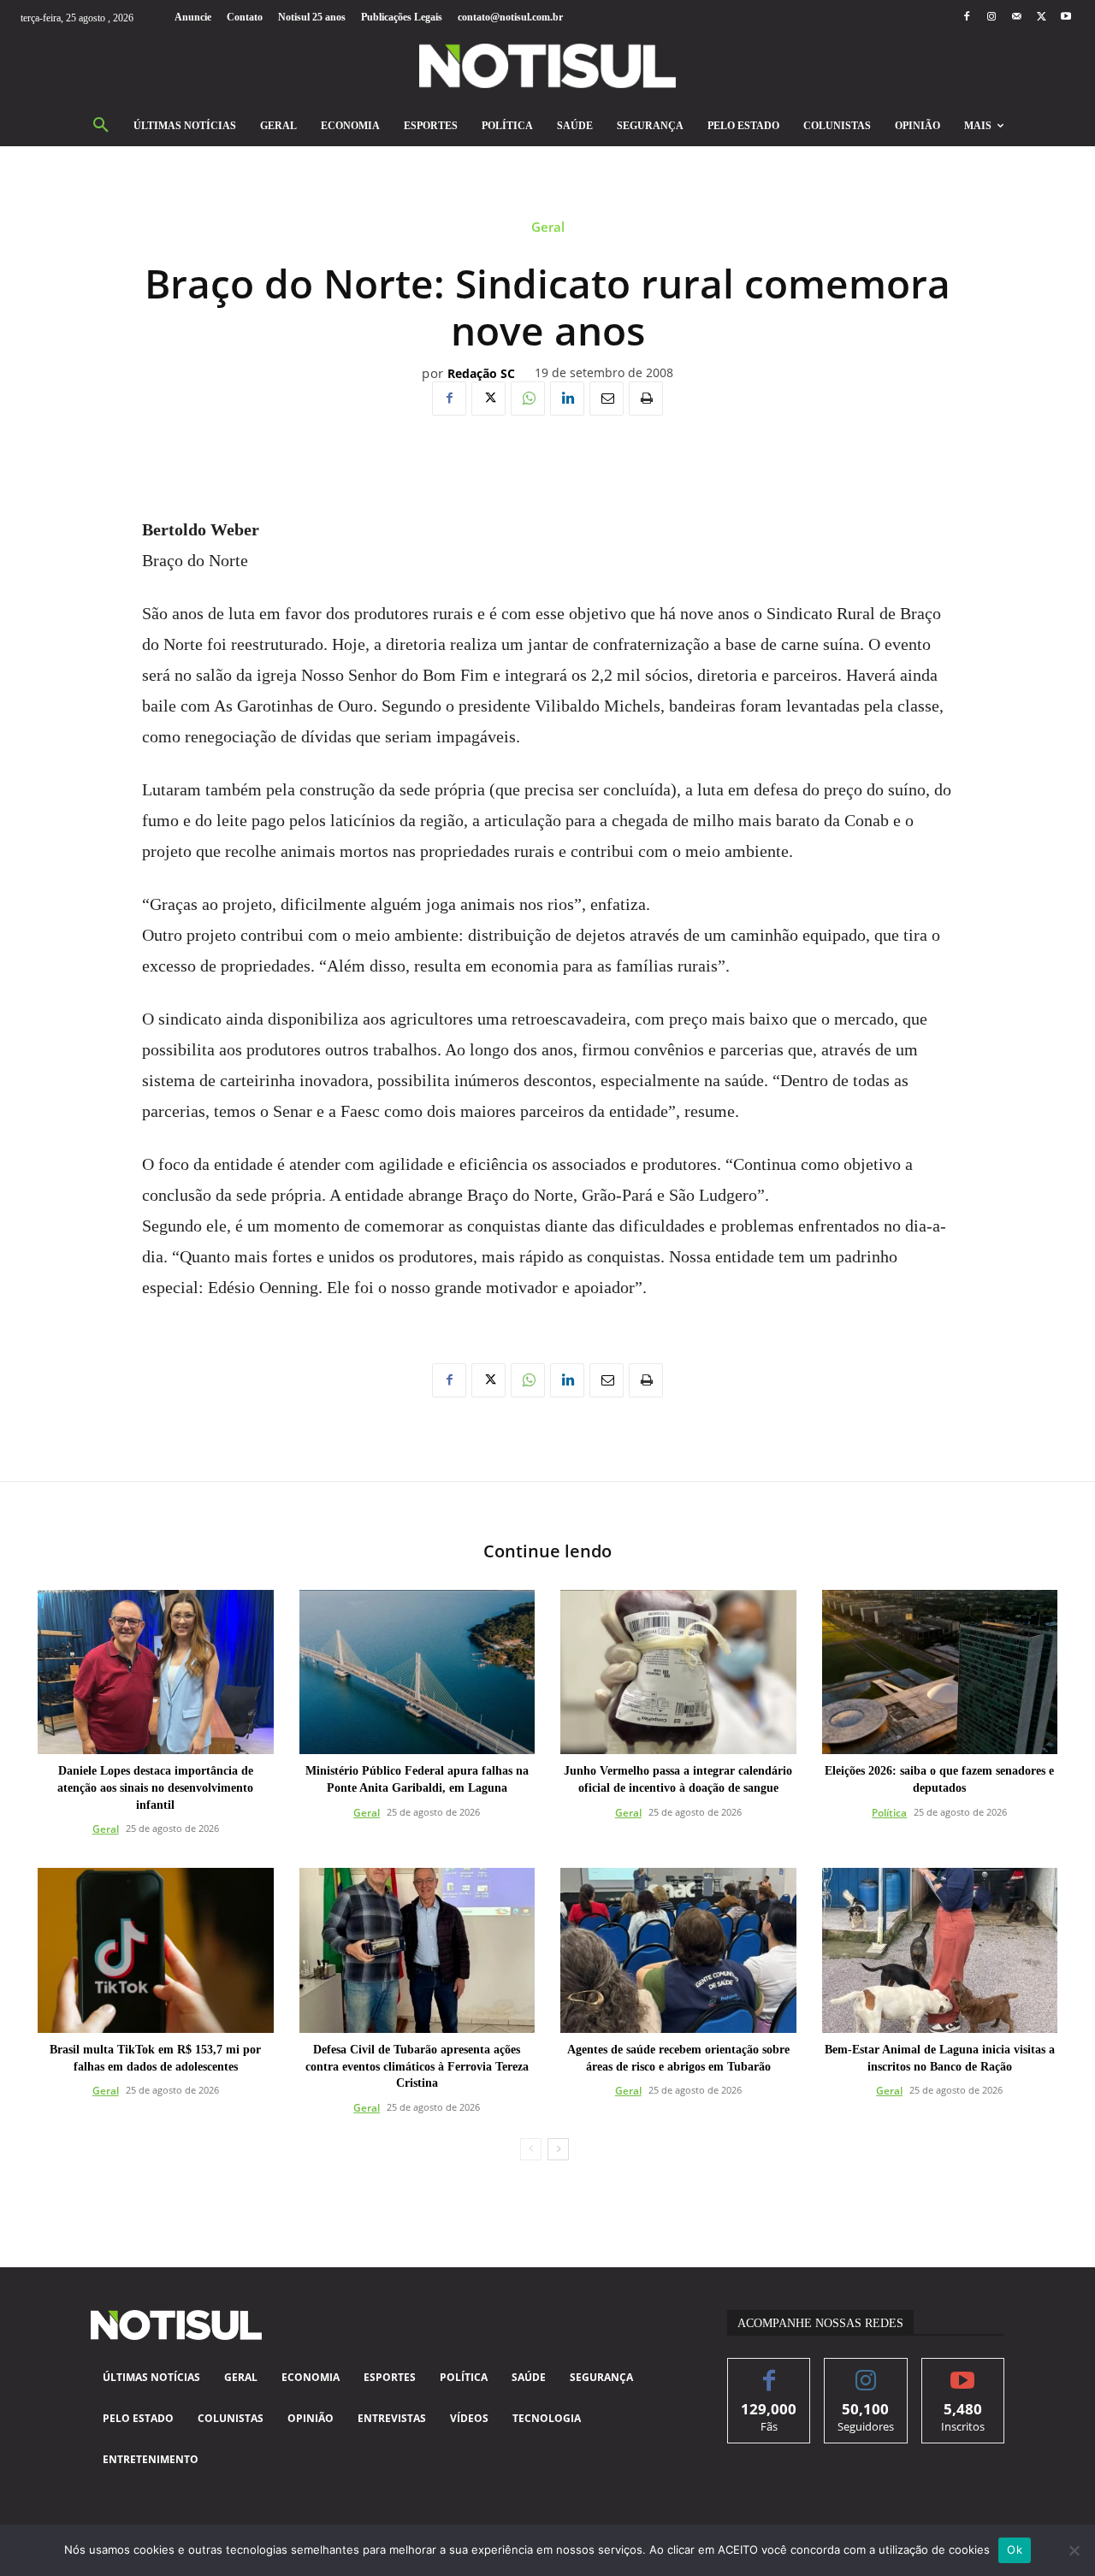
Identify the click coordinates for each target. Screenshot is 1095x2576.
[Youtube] (1066, 18)
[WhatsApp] (528, 399)
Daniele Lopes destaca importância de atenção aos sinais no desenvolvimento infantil (155, 1787)
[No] (1074, 2550)
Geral (548, 227)
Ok (1015, 2549)
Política (889, 1813)
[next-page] (558, 2149)
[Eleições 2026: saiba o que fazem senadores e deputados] (940, 1672)
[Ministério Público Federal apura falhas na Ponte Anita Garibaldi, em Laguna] (417, 1672)
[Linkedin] (567, 399)
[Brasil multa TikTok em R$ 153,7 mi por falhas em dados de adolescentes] (156, 1950)
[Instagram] (991, 18)
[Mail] (1016, 18)
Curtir (769, 2371)
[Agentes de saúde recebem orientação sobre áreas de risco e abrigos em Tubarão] (678, 1950)
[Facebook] (966, 18)
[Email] (607, 399)
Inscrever (963, 2371)
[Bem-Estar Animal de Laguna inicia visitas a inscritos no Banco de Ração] (940, 1950)
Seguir (866, 2371)
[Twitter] (1042, 18)
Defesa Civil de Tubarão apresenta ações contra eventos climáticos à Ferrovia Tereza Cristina (417, 2066)
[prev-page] (531, 2149)
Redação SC (481, 374)
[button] (101, 126)
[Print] (646, 399)
